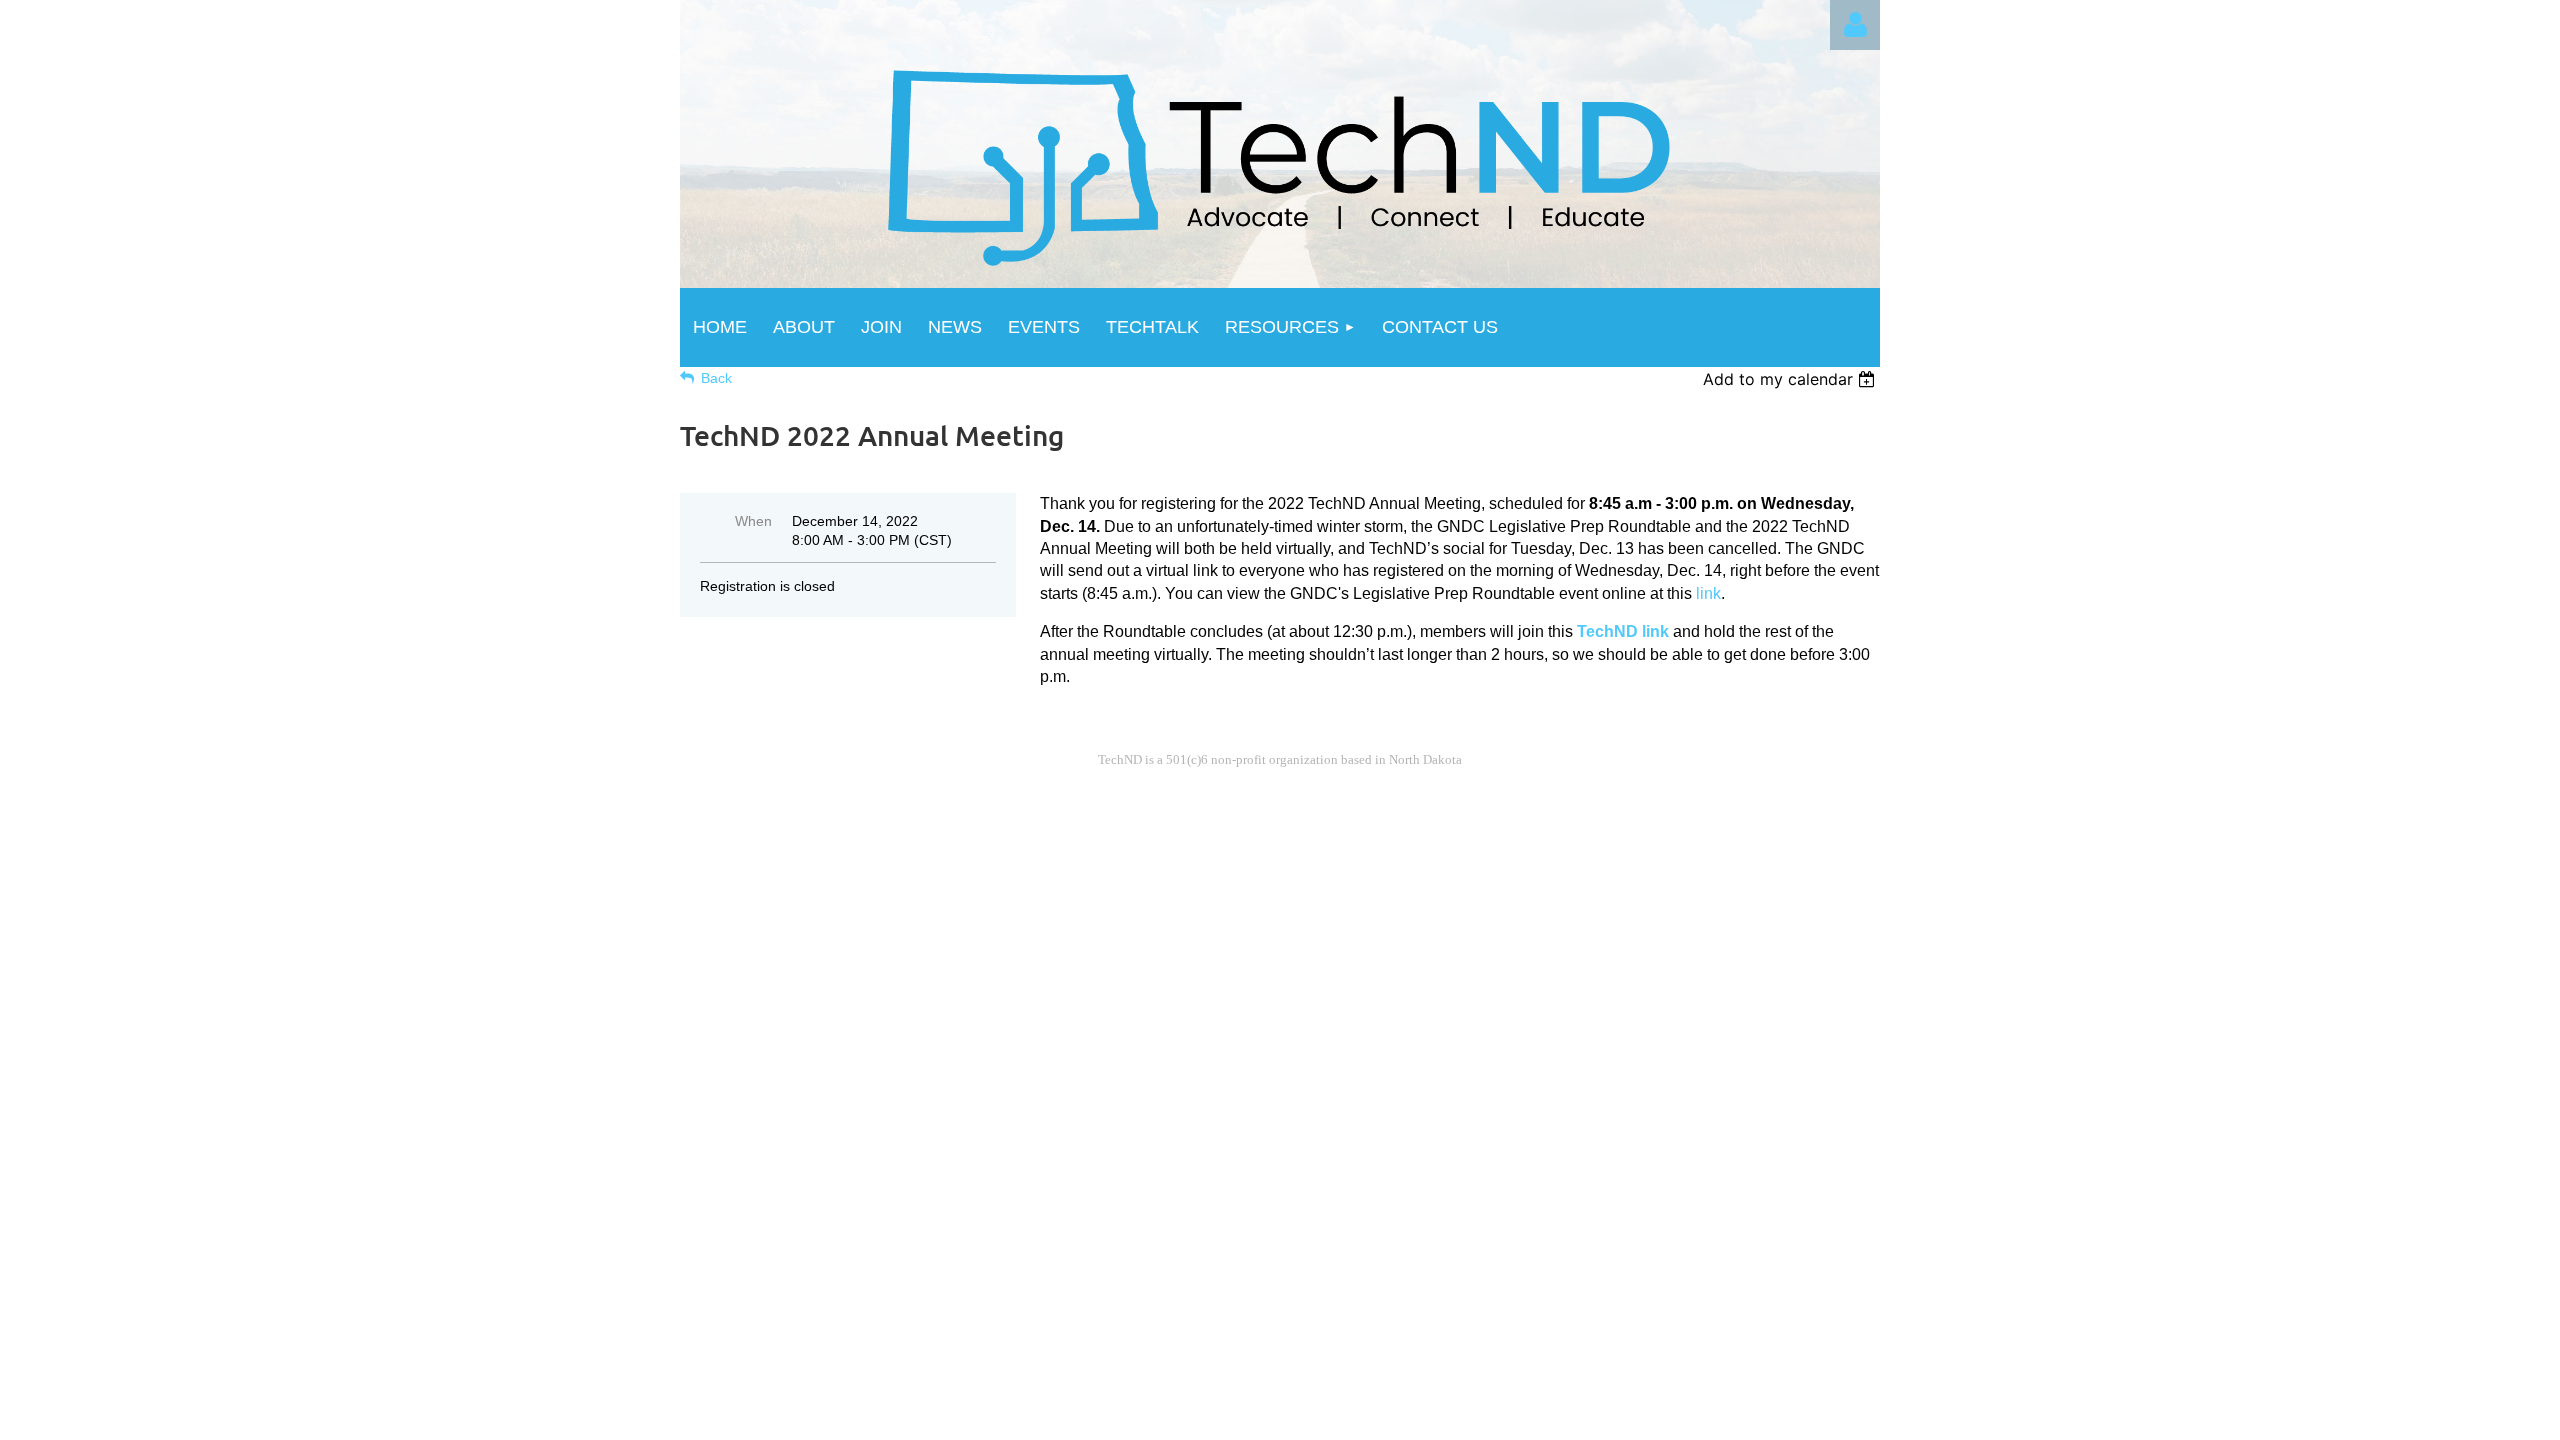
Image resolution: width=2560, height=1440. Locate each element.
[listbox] (1791, 379)
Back (716, 378)
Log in (1855, 25)
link (1708, 593)
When (753, 521)
